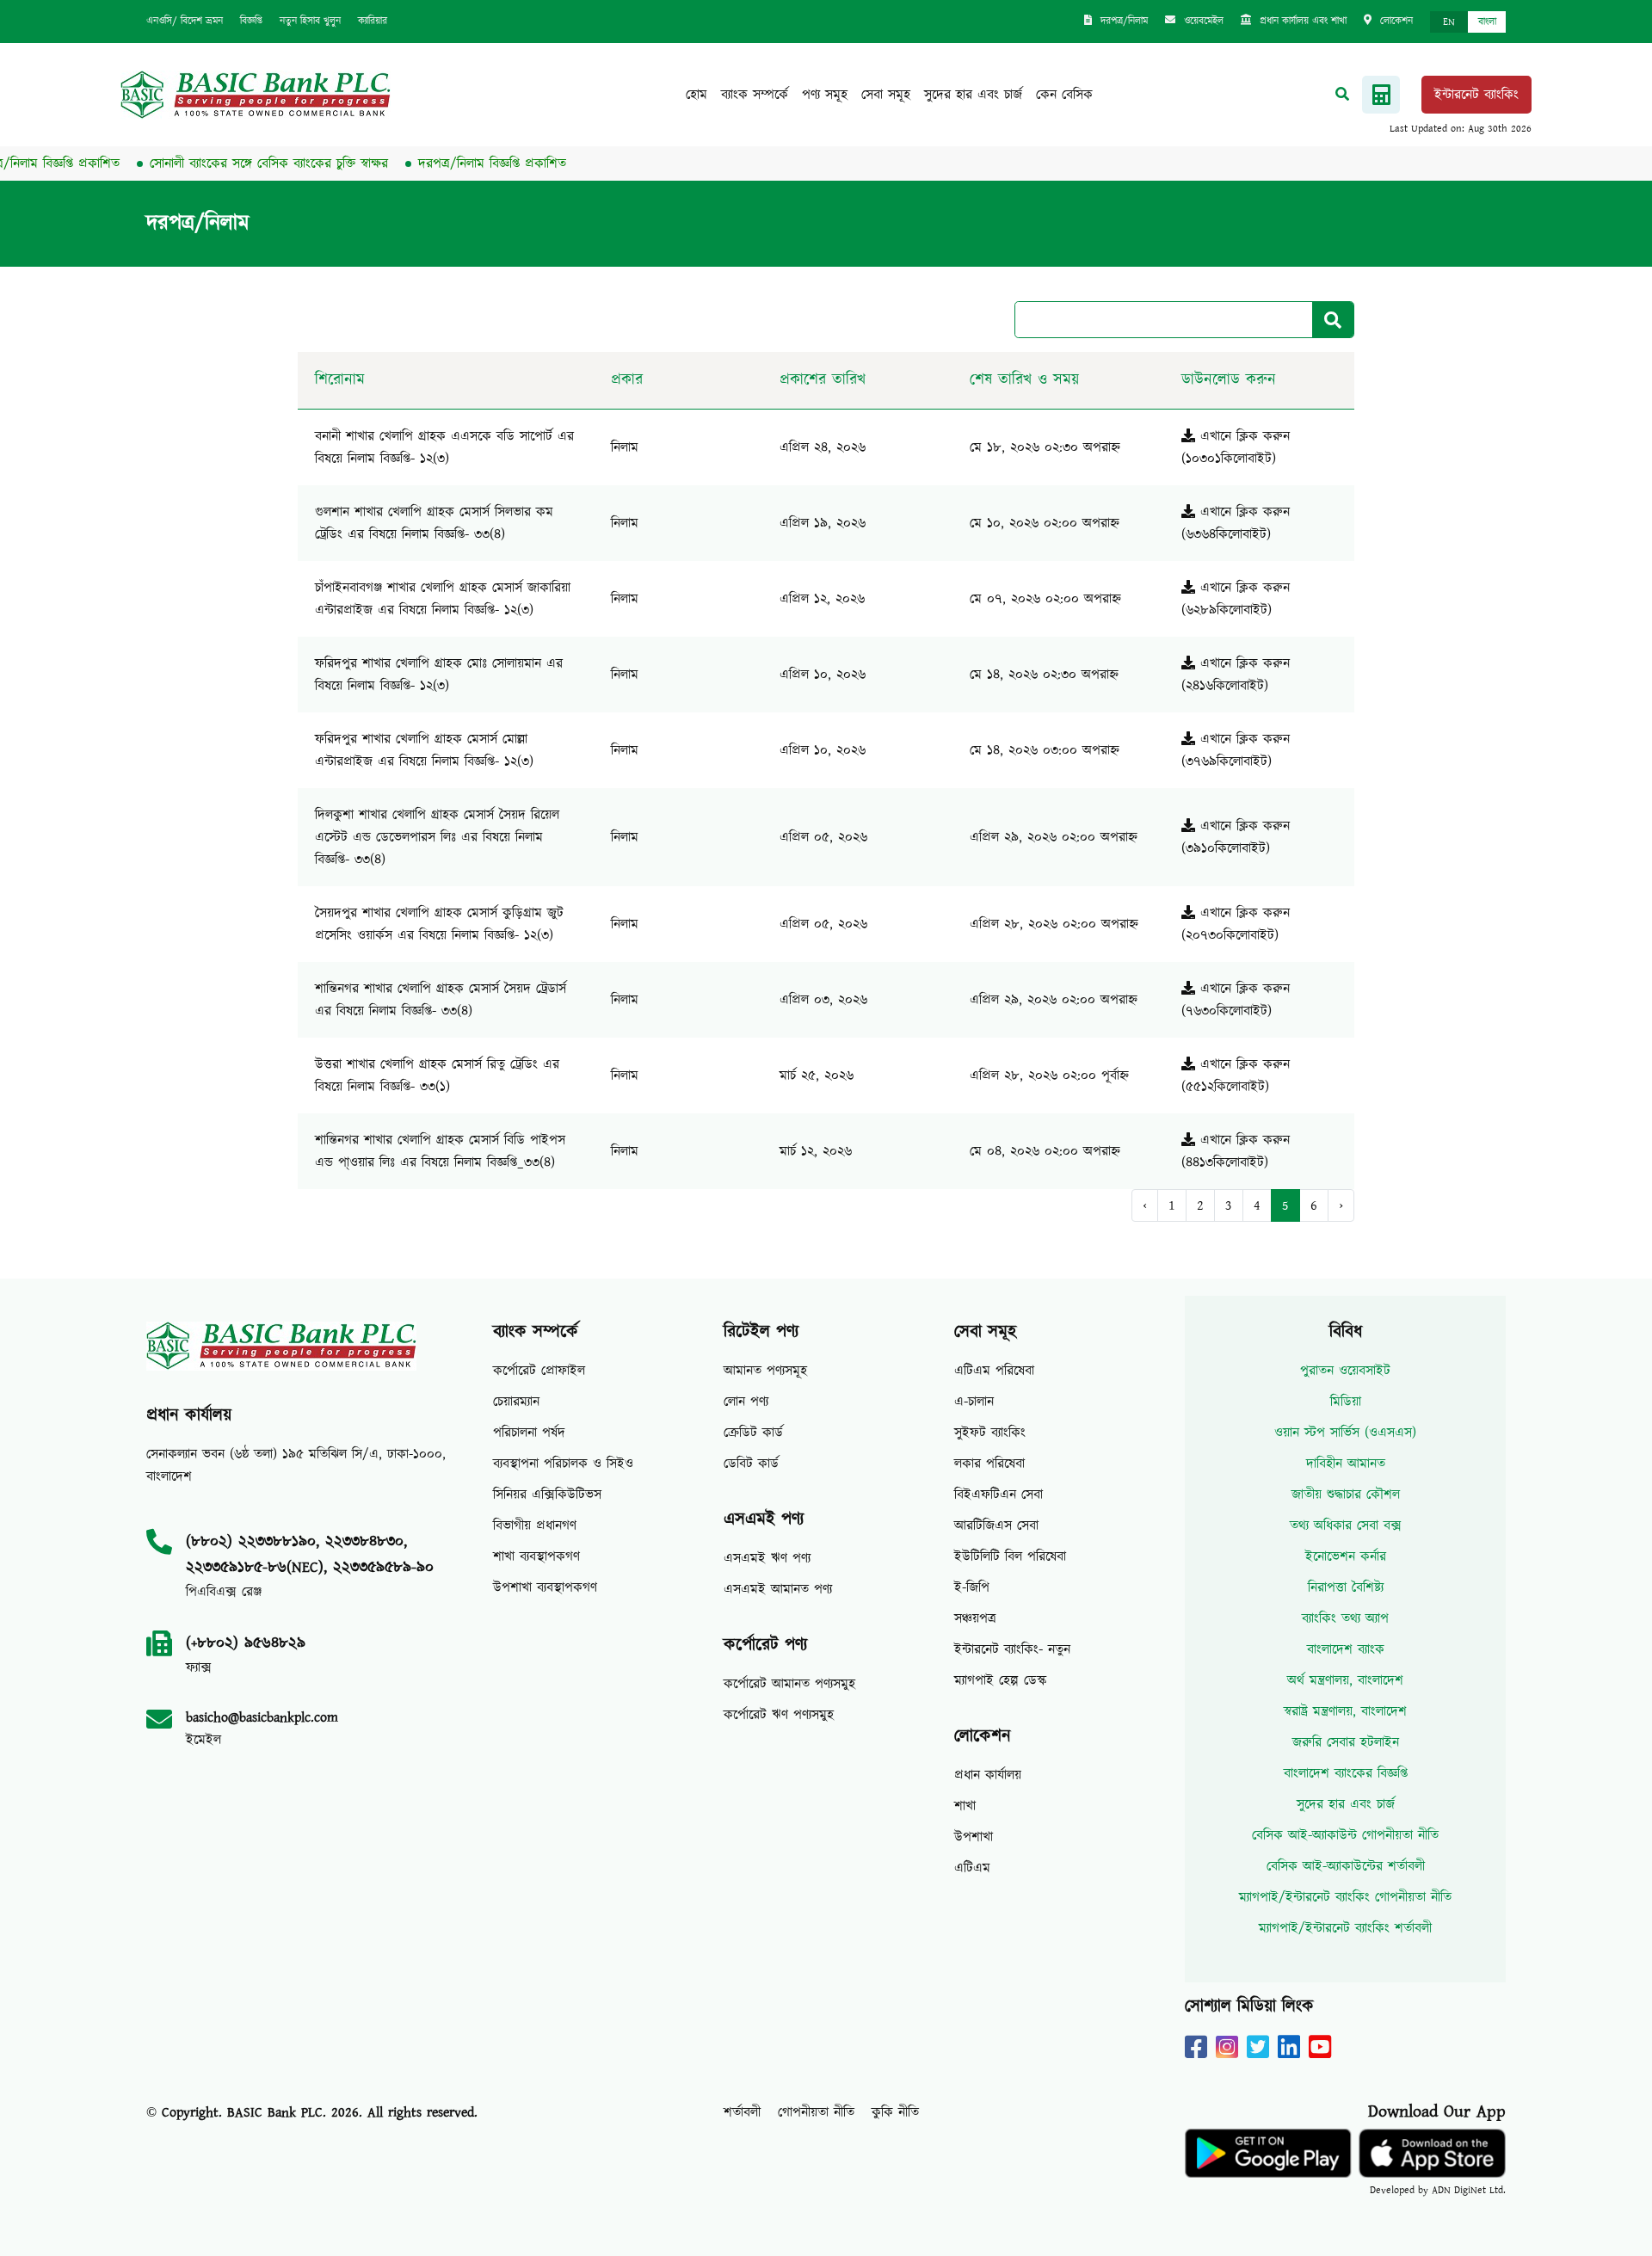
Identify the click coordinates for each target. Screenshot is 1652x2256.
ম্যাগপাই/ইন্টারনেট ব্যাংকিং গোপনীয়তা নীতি (1345, 1897)
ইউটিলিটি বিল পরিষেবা (1010, 1556)
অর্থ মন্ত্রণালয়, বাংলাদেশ (1345, 1680)
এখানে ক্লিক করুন (1242, 436)
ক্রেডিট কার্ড (753, 1433)
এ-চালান (974, 1402)
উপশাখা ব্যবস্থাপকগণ (545, 1587)
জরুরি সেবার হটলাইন (1346, 1742)
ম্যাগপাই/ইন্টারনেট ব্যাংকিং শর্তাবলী (1345, 1928)
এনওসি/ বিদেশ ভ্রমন (185, 21)
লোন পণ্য (746, 1402)
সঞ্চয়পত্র (975, 1618)
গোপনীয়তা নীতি (816, 2112)
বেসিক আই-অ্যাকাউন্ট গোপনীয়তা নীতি (1345, 1835)
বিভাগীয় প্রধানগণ (535, 1526)
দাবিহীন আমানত (1346, 1464)
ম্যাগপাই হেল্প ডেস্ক (1001, 1680)
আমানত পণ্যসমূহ (765, 1371)
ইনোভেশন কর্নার (1346, 1556)
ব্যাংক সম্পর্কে (755, 95)
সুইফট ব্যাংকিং (990, 1433)
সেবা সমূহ (886, 95)
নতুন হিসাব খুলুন (310, 21)
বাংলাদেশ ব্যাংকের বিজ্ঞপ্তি (1346, 1773)
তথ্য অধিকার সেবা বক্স (1346, 1526)
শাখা (965, 1806)
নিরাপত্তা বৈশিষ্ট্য (1346, 1587)
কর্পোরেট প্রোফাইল (539, 1371)
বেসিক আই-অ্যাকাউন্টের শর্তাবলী (1346, 1866)
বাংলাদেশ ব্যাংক (1346, 1649)
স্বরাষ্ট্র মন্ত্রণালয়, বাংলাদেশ (1345, 1711)
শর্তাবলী (742, 2112)
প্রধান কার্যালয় (988, 1775)
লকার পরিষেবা (989, 1464)
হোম (697, 95)
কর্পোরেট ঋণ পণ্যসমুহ (779, 1715)
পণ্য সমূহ (825, 95)
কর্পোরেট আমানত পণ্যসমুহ (789, 1684)
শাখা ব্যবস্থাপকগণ (536, 1556)
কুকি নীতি (895, 2112)
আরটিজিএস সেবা (996, 1526)
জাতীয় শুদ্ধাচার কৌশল (1346, 1495)
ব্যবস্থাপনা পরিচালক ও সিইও (563, 1464)
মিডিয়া (1346, 1402)
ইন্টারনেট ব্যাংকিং (1476, 95)
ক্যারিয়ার (373, 21)
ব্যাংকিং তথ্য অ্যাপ (1345, 1618)
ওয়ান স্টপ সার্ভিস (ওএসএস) (1345, 1433)
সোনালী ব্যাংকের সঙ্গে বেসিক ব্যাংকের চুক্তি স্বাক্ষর (233, 163)
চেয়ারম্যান (516, 1402)
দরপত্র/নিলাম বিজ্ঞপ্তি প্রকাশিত (456, 163)
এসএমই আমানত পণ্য (778, 1589)
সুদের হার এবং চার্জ (973, 95)
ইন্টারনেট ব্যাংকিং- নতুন (1012, 1649)
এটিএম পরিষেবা (994, 1371)
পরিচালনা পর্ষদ (529, 1433)
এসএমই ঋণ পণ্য (767, 1558)
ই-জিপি (972, 1587)
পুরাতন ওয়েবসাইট (1345, 1371)
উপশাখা (974, 1837)
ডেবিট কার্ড (751, 1464)
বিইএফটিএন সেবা (999, 1495)
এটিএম (972, 1868)
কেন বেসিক (1064, 95)
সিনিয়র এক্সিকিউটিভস (547, 1495)
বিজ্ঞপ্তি (251, 21)
